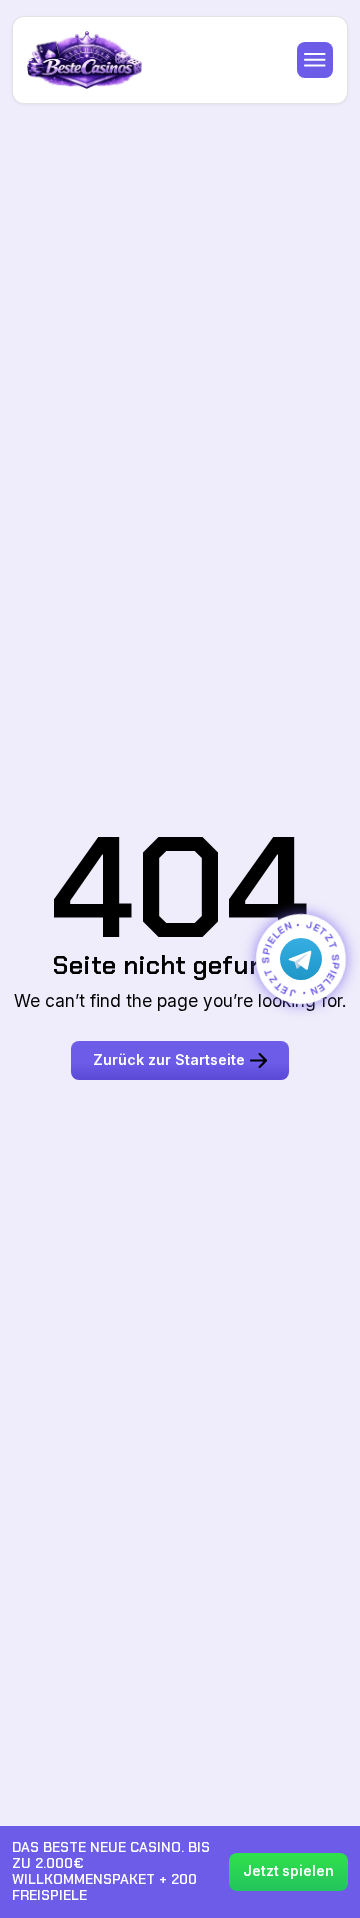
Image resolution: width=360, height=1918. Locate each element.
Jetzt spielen (288, 1871)
